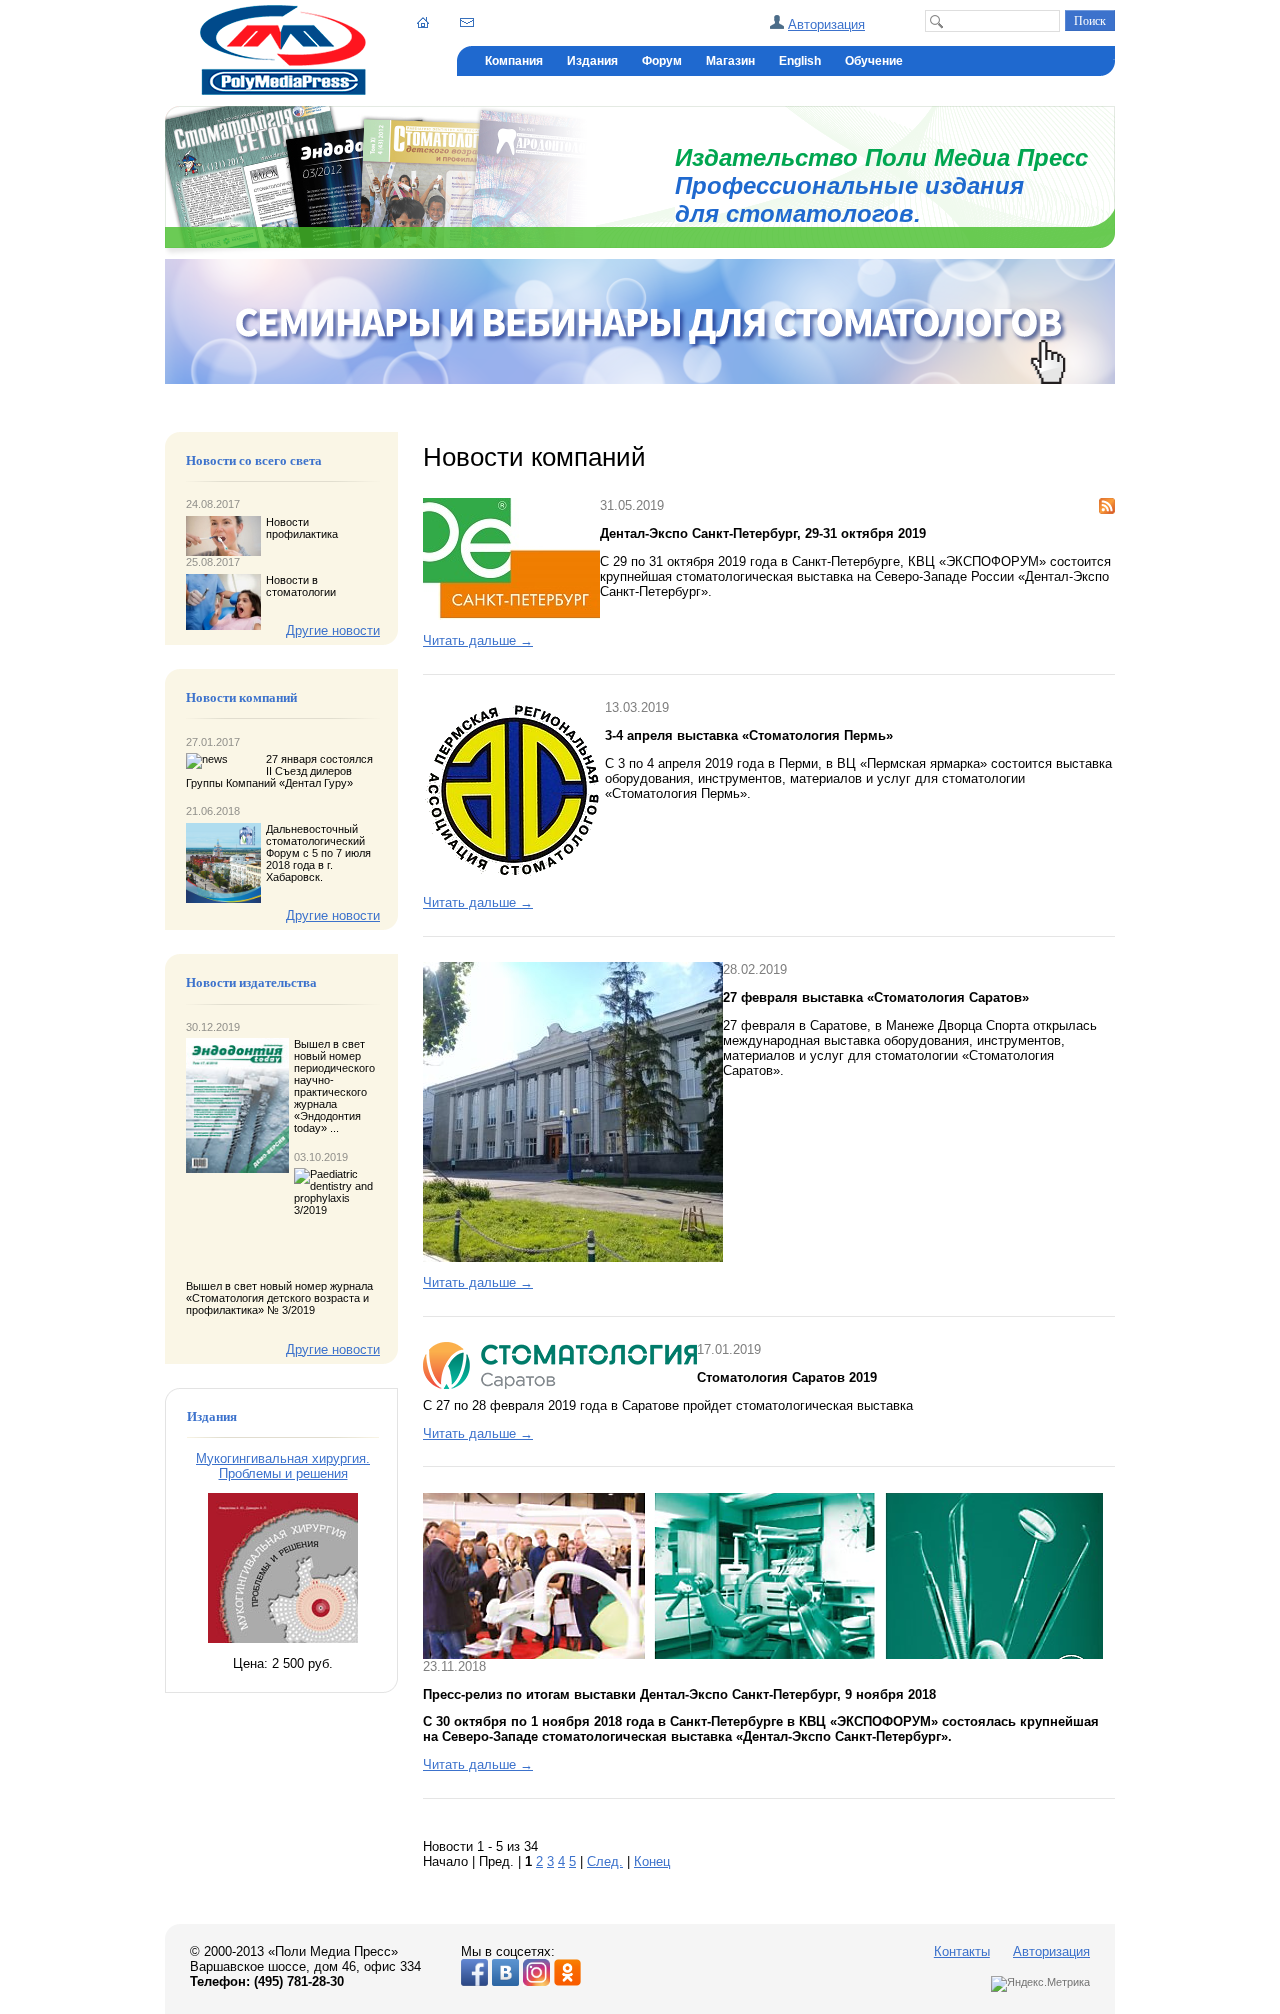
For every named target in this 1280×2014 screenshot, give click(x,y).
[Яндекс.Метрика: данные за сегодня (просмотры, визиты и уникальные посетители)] (1040, 1984)
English (800, 61)
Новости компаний (241, 698)
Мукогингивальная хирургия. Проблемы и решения (283, 1466)
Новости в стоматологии (301, 586)
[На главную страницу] (283, 90)
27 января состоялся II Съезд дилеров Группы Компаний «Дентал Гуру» (279, 771)
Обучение (874, 61)
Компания (514, 61)
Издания (592, 61)
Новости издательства (251, 983)
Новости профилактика (302, 528)
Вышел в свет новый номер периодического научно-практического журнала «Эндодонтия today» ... (334, 1086)
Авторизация (826, 24)
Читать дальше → (478, 640)
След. (605, 1861)
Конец (652, 1861)
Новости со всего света (254, 461)
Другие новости (333, 630)
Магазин (730, 61)
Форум (662, 61)
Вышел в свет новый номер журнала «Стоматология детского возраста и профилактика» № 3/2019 (279, 1298)
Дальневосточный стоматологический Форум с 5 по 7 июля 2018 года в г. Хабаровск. (318, 853)
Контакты (962, 1951)
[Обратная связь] (467, 22)
